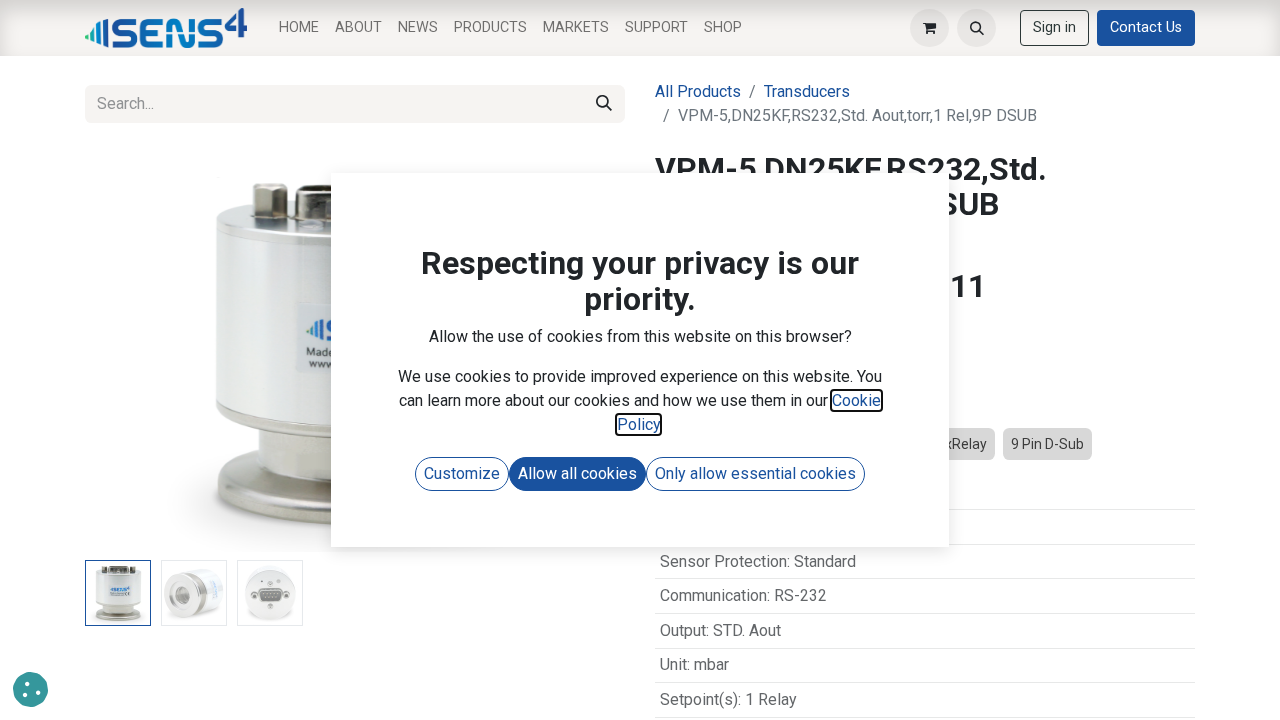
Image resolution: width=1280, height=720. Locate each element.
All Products (698, 91)
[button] (976, 28)
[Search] (604, 104)
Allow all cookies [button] (577, 473)
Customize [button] (462, 473)
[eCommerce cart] (929, 28)
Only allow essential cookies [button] (755, 473)
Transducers (807, 91)
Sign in (1054, 27)
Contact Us (1146, 27)
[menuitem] (299, 28)
